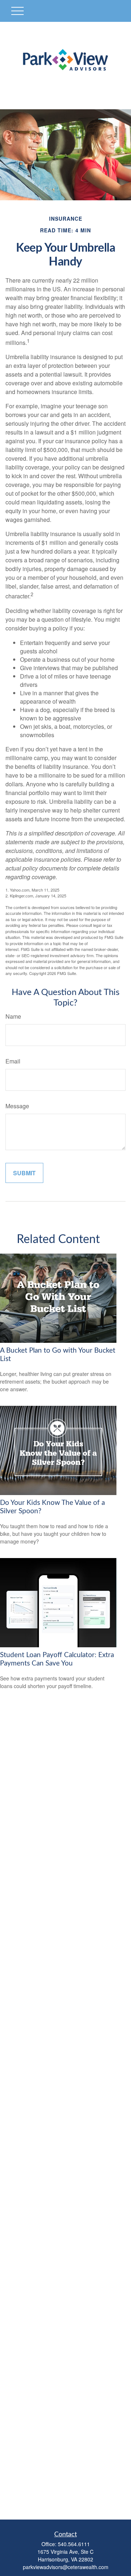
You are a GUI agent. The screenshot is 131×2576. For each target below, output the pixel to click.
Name (13, 1016)
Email (13, 1061)
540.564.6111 (74, 2544)
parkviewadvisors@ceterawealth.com (66, 2567)
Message (17, 1106)
